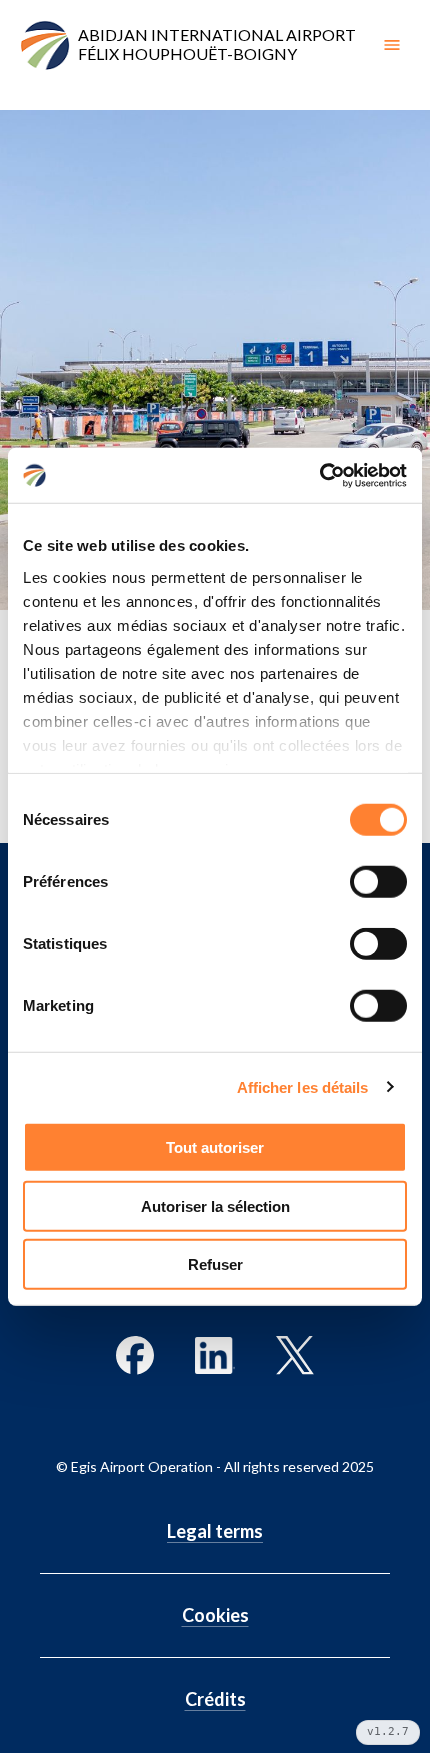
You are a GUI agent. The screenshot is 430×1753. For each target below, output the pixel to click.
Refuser (215, 1264)
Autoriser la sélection (215, 1205)
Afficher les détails (303, 1086)
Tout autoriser (215, 1147)
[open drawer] (392, 45)
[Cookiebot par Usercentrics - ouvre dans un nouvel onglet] (319, 475)
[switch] (378, 882)
